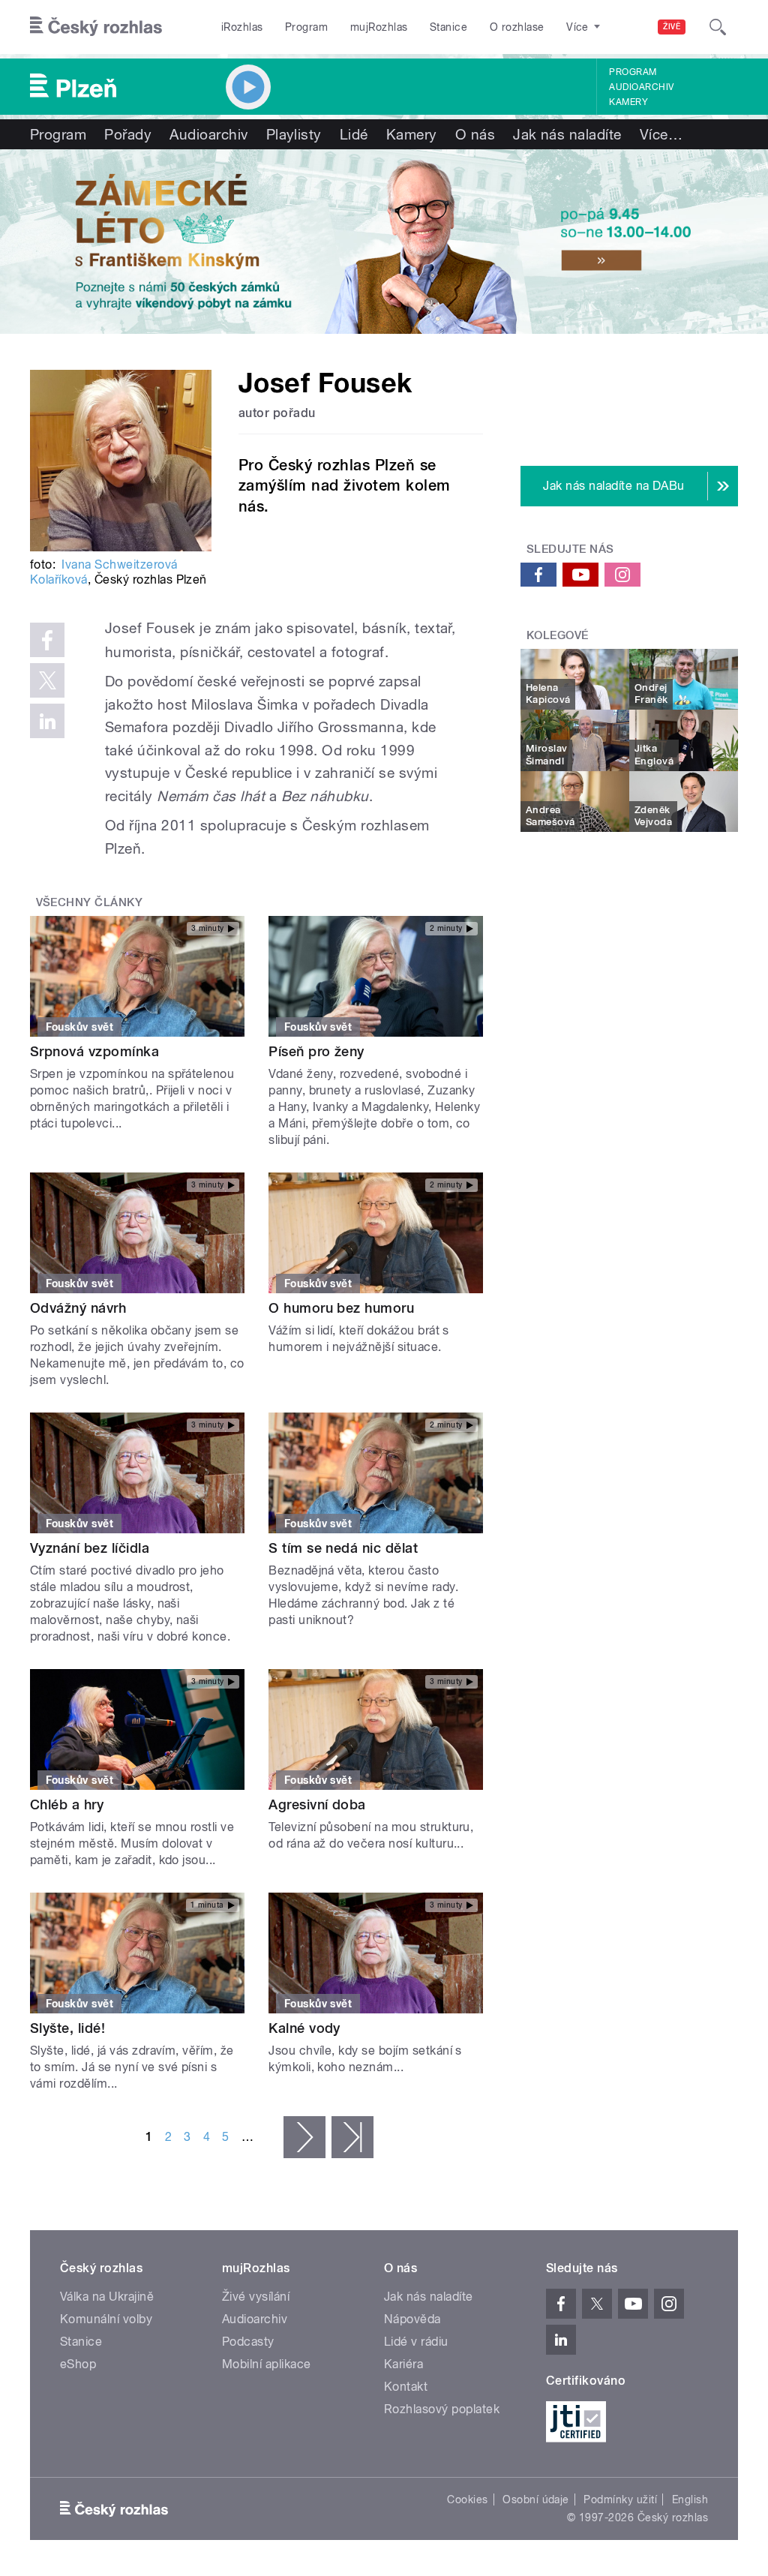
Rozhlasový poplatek (442, 2409)
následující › (304, 2137)
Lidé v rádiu (416, 2342)
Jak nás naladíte (567, 134)
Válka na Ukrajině (107, 2297)
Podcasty (248, 2342)
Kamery (628, 102)
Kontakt (406, 2387)
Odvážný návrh (78, 1308)
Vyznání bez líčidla (90, 1548)
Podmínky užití (620, 2499)
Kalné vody (304, 2028)
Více (661, 134)
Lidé (354, 134)
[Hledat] (718, 27)
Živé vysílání (256, 2297)
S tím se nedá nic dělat (343, 1548)
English (690, 2499)
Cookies (467, 2499)
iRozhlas (242, 27)
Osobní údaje (536, 2499)
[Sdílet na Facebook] (47, 640)
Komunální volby (106, 2319)
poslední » (352, 2137)
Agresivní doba (317, 1804)
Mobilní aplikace (267, 2364)
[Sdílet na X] (47, 680)
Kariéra (403, 2364)
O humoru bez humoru (341, 1308)
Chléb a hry (67, 1804)
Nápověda (412, 2319)
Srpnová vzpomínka (94, 1051)
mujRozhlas (379, 27)
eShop (78, 2364)
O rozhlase (517, 27)
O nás (475, 134)
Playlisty (294, 134)
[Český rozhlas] (96, 27)
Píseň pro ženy (316, 1051)
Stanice (448, 27)
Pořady (128, 134)
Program (306, 27)
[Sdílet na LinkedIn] (47, 721)
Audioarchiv (641, 87)
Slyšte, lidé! (67, 2028)
